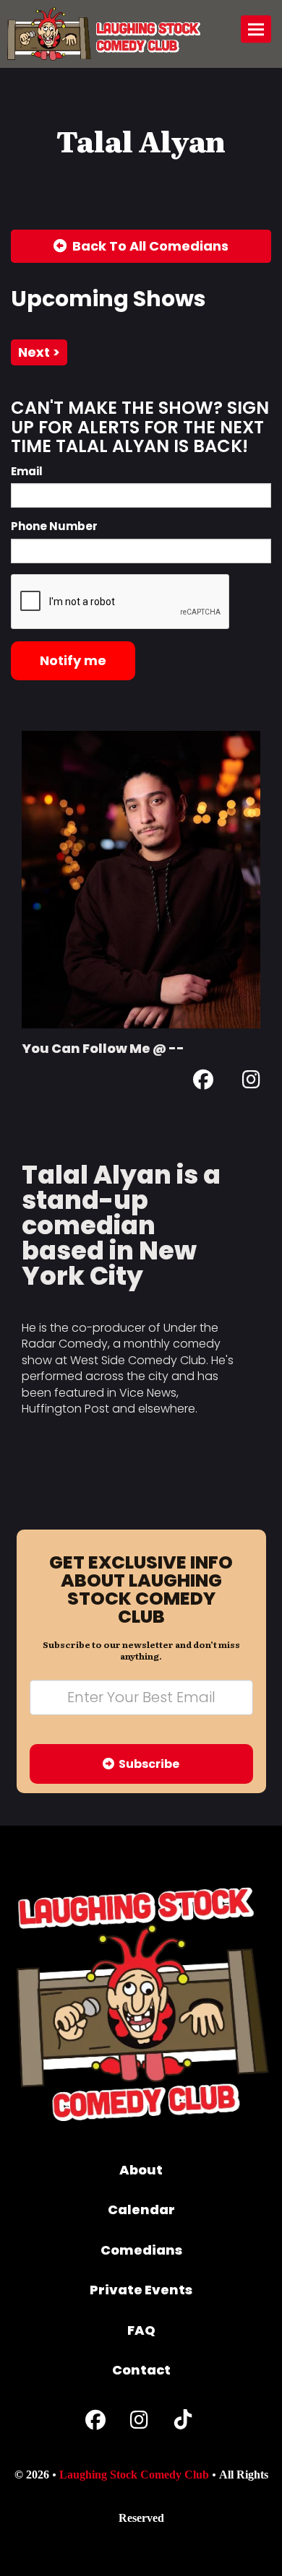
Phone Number (54, 526)
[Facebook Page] (203, 1082)
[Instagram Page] (251, 1082)
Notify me (73, 660)
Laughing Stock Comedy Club (134, 2475)
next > (39, 352)
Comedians (141, 2250)
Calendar (141, 2209)
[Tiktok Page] (183, 2423)
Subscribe (147, 1764)
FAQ (141, 2330)
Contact (141, 2370)
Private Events (141, 2290)
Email (27, 471)
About (141, 2170)
